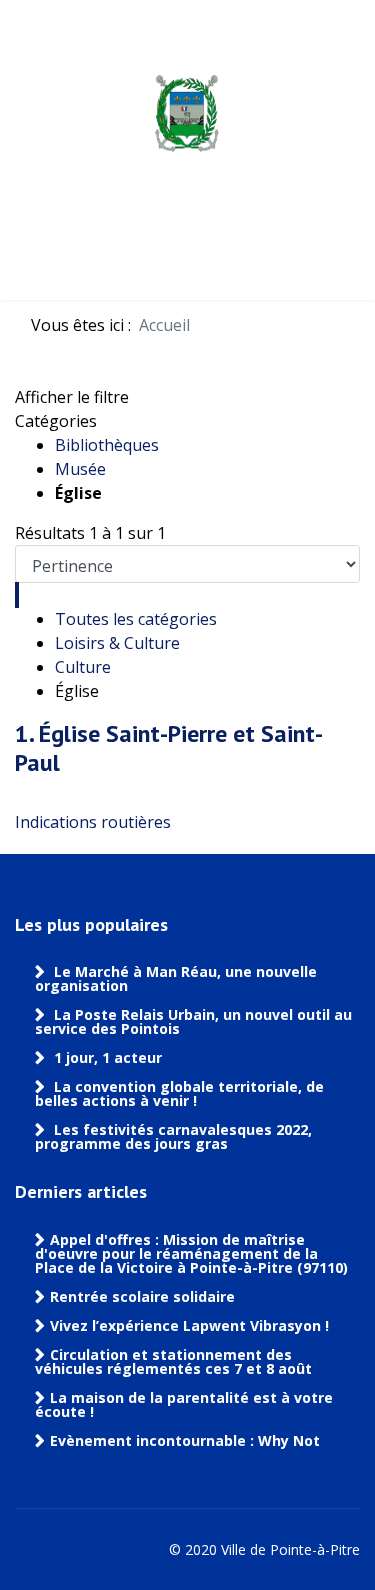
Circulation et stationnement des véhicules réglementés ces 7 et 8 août (173, 1362)
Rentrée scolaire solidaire (142, 1297)
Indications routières (93, 822)
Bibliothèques (107, 445)
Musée (80, 469)
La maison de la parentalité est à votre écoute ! (184, 1405)
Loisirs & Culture (117, 643)
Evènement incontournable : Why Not (185, 1441)
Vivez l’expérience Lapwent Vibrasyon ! (191, 1326)
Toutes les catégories (136, 619)
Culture (83, 667)
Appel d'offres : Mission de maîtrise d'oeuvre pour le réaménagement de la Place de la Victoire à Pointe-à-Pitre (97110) (191, 1254)
